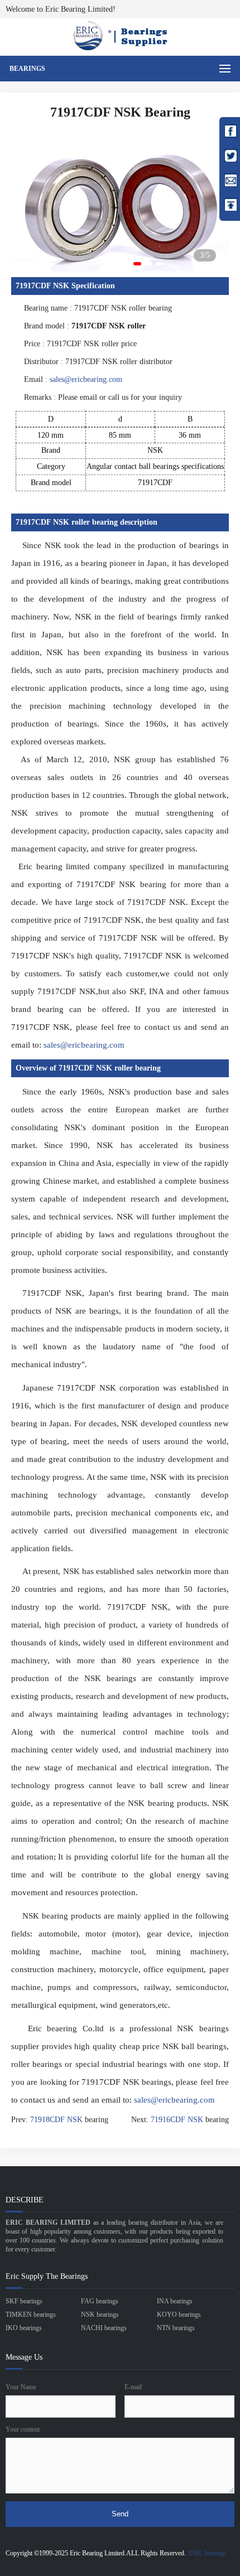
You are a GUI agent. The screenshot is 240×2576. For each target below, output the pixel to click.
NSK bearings (100, 2314)
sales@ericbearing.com (86, 379)
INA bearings (175, 2301)
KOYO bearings (179, 2314)
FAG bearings (100, 2301)
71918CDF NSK (56, 2120)
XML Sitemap (207, 2553)
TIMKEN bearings (31, 2314)
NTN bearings (176, 2328)
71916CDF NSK (177, 2120)
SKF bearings (24, 2301)
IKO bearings (24, 2328)
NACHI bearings (104, 2328)
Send (120, 2514)
